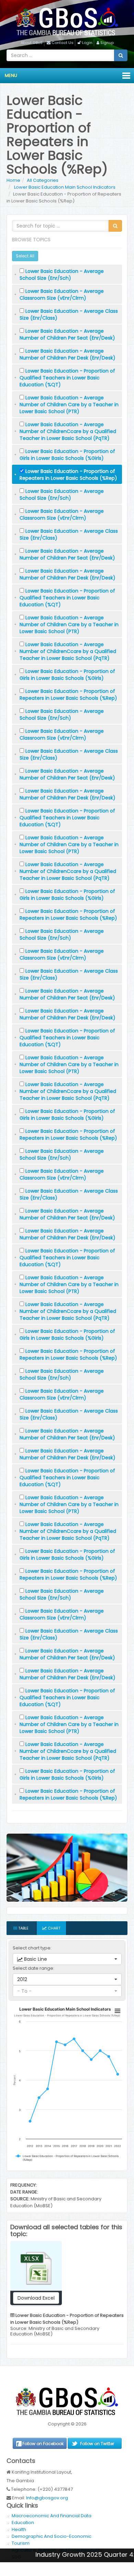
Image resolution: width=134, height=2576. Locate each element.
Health (19, 2529)
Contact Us (63, 43)
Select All (25, 256)
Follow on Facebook (43, 2444)
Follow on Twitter (97, 2444)
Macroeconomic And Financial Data (52, 2516)
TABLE (23, 1928)
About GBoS (32, 43)
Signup (107, 43)
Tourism (21, 2543)
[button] (67, 1959)
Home (13, 180)
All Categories (43, 180)
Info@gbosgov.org (47, 2498)
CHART (54, 1928)
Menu (11, 75)
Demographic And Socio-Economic (52, 2536)
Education (23, 2523)
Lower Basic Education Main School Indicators (64, 187)
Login (87, 43)
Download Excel (36, 2298)
